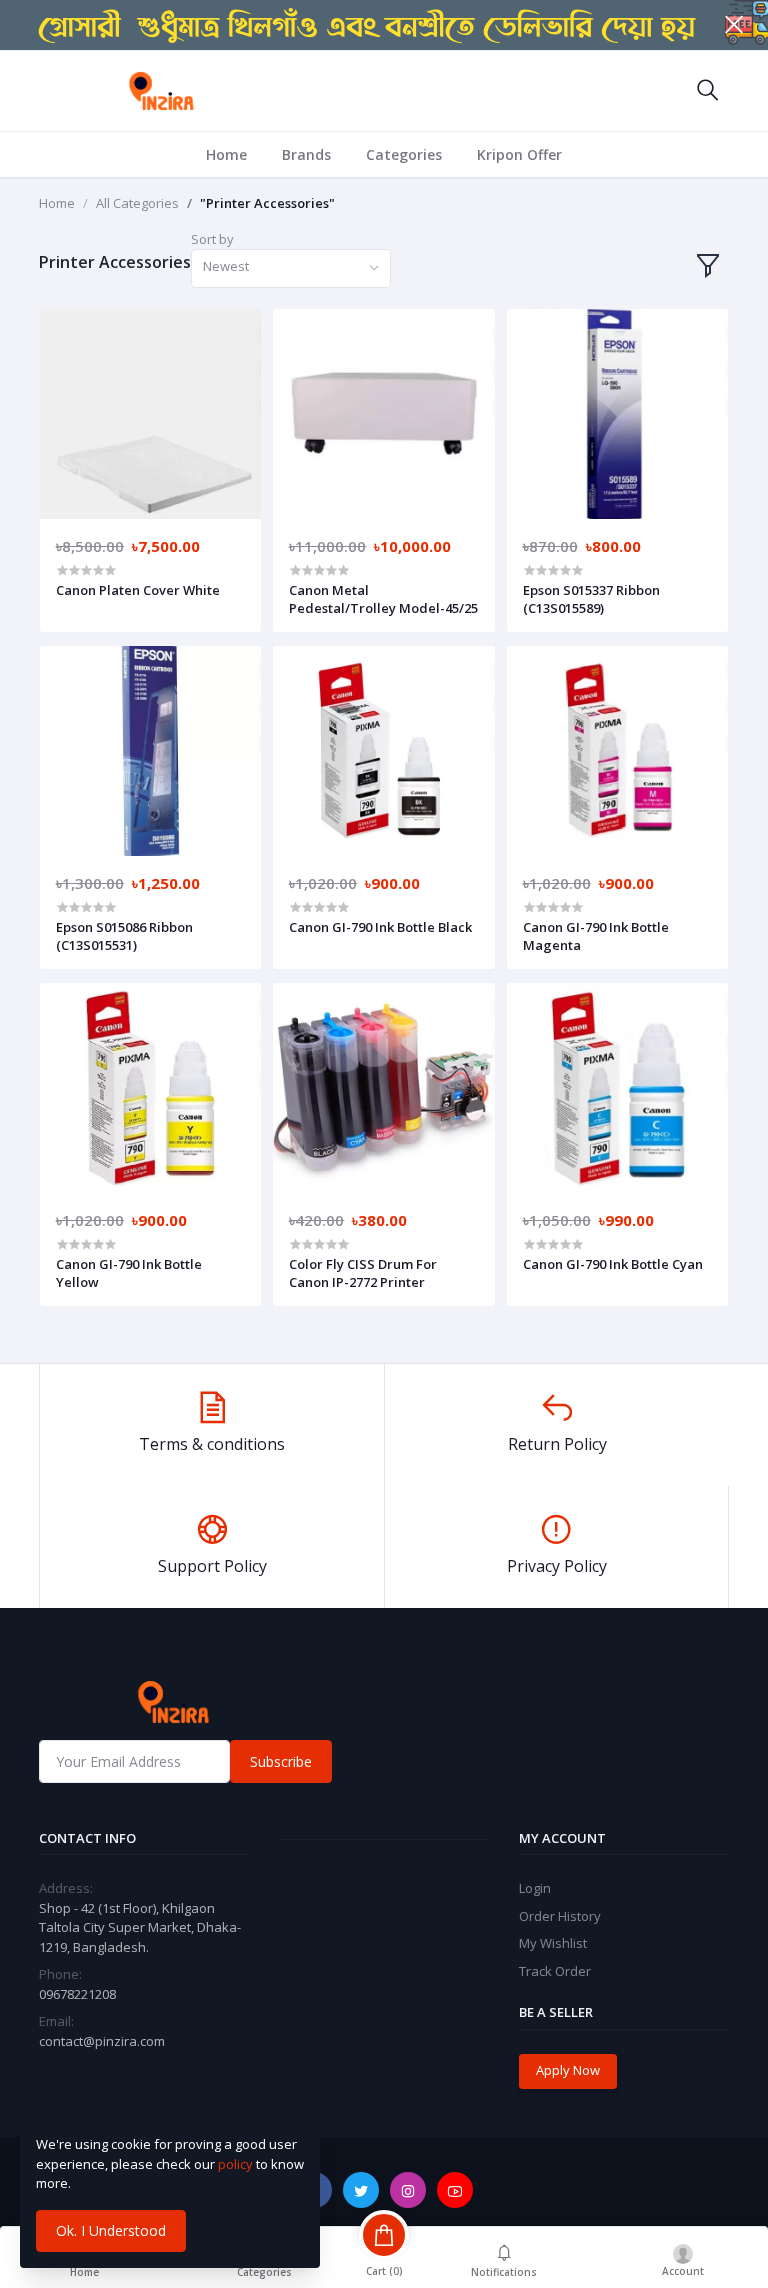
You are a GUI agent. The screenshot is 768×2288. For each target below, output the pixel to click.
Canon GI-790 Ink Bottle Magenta (596, 936)
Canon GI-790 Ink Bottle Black (380, 927)
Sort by (212, 239)
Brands (306, 154)
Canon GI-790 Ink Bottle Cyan (613, 1264)
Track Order (555, 1971)
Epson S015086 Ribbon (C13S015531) (124, 936)
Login (535, 1888)
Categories (404, 154)
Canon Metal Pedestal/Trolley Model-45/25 (383, 599)
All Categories (137, 203)
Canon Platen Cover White (138, 590)
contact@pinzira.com (102, 2041)
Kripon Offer (519, 154)
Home (226, 154)
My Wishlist (553, 1943)
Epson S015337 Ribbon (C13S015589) (591, 599)
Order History (560, 1916)
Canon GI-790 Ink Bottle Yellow (129, 1273)
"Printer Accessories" (267, 203)
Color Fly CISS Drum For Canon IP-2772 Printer (363, 1273)
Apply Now (568, 2070)
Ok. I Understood (111, 2230)
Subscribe (281, 1761)
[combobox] (291, 268)
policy (235, 2164)
